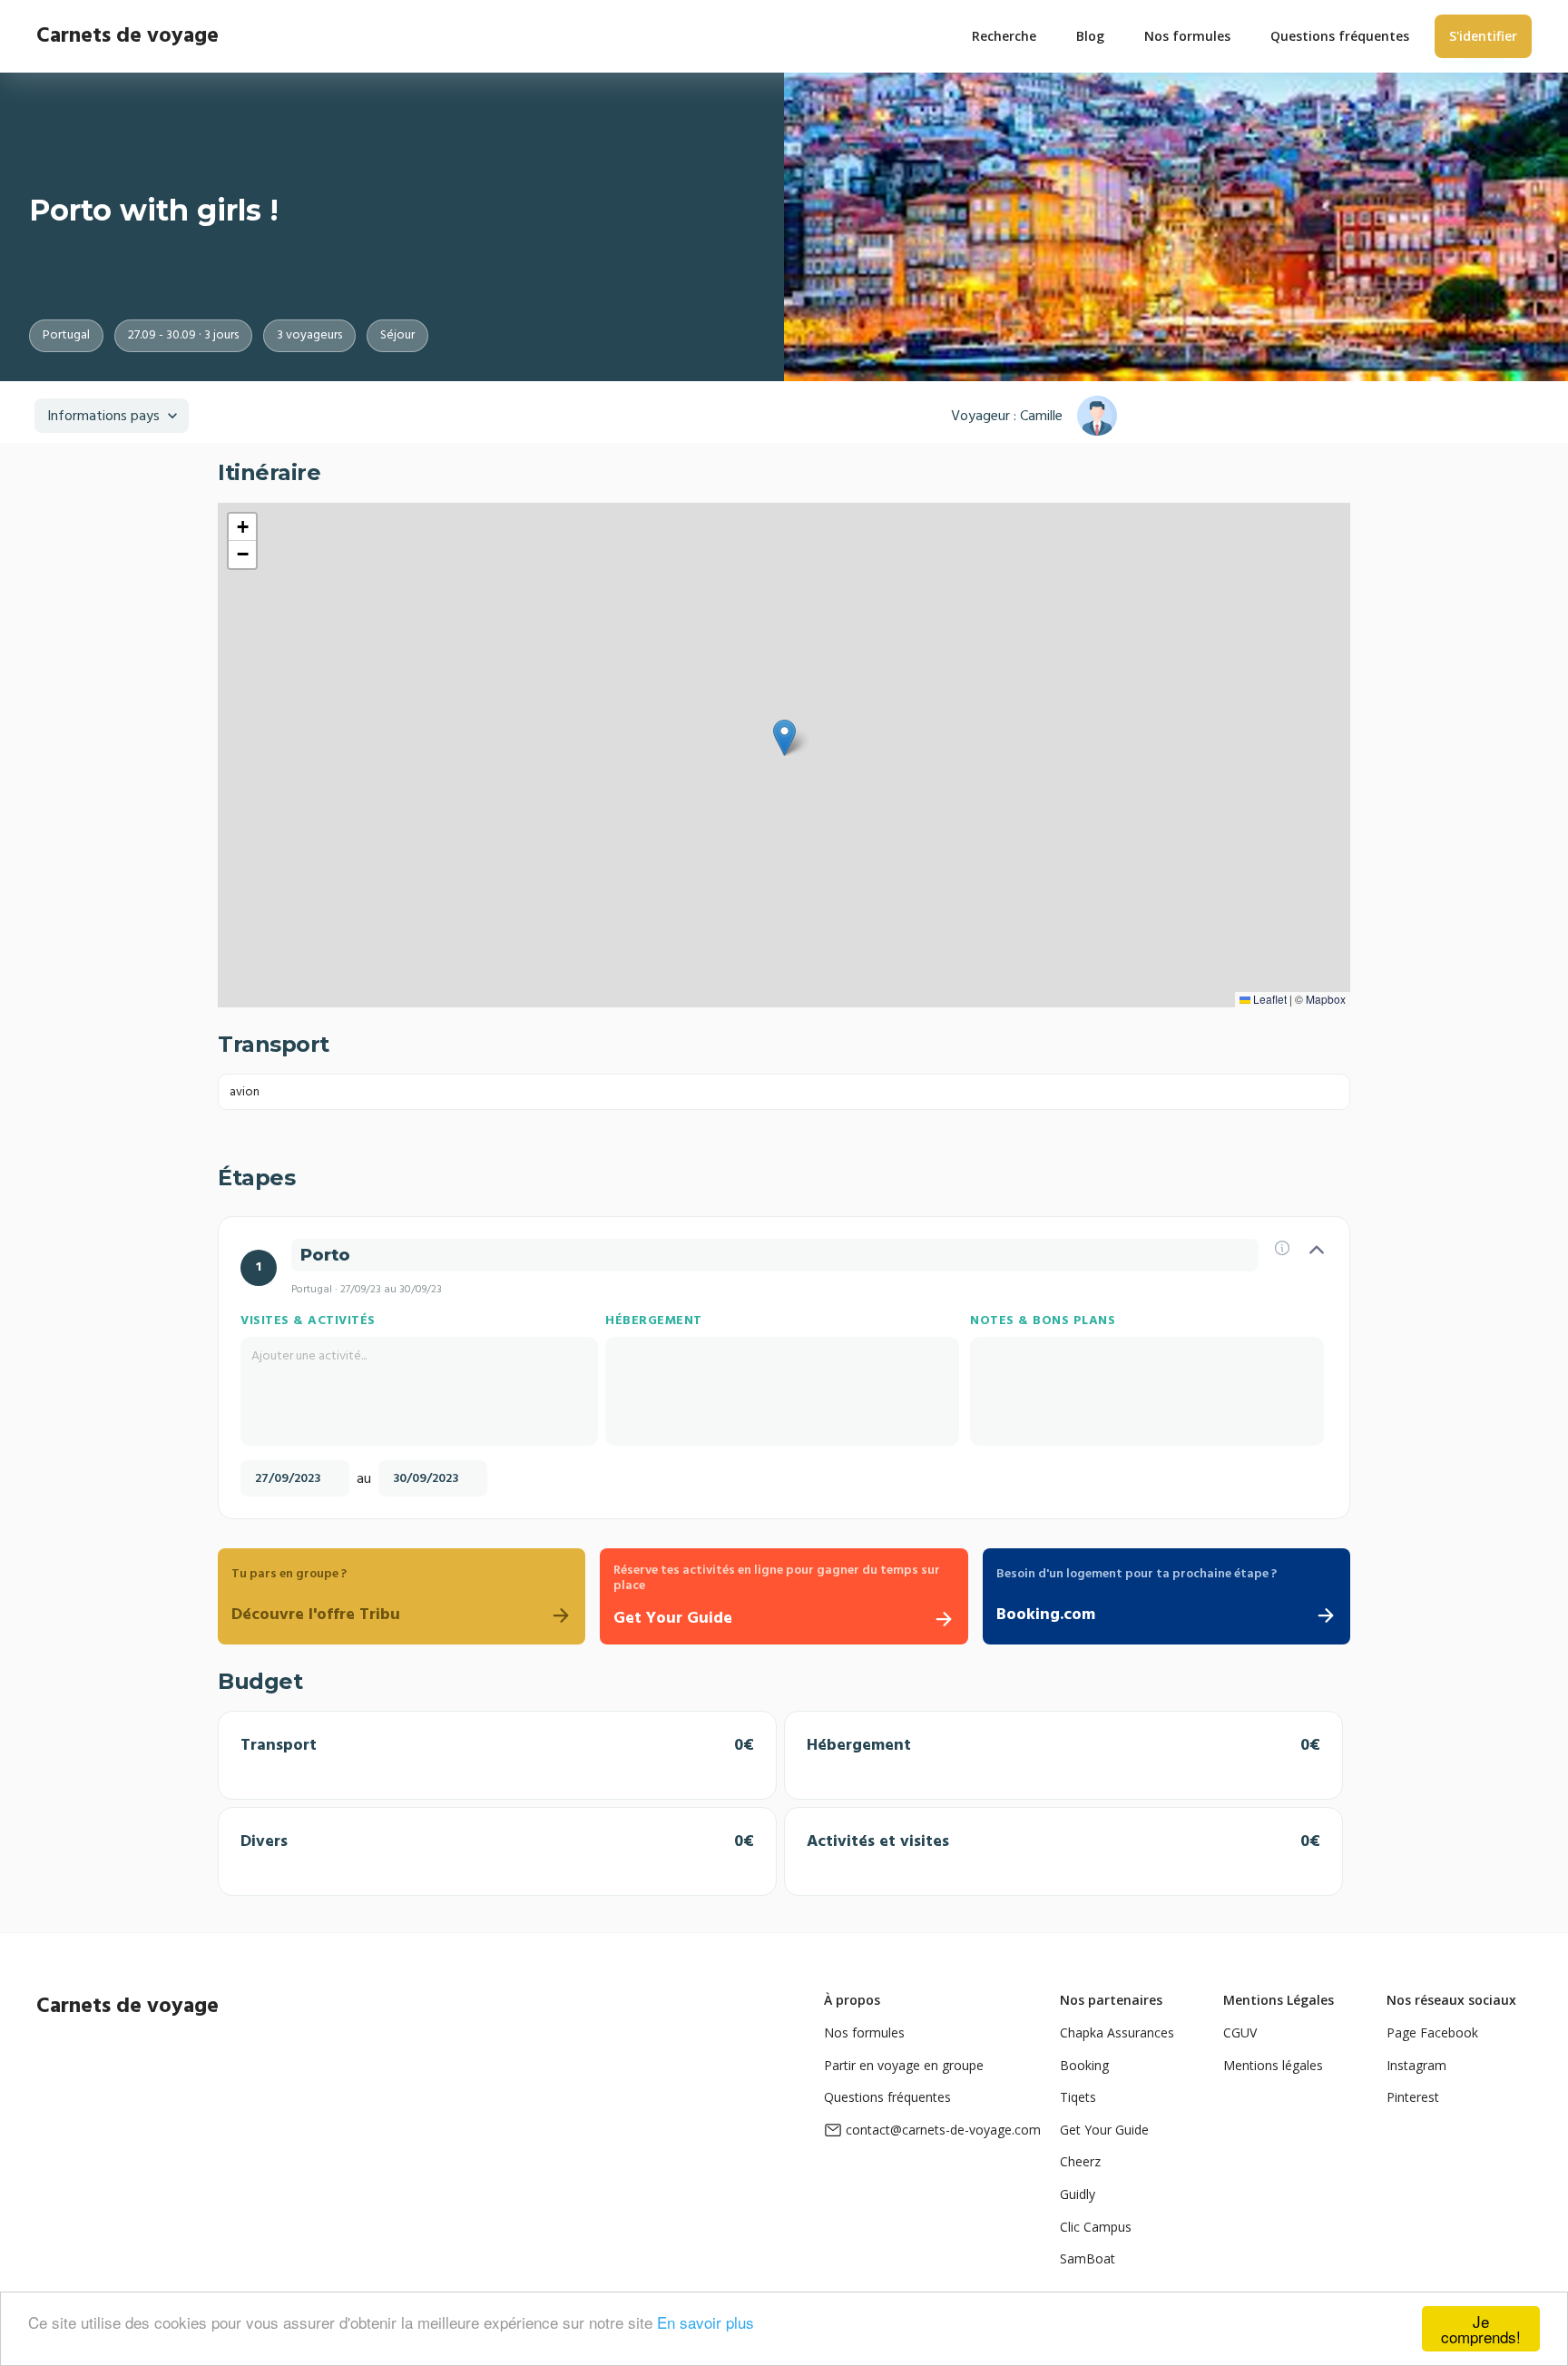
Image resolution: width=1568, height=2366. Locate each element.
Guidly (1078, 2194)
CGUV (1240, 2032)
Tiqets (1078, 2097)
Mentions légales (1273, 2065)
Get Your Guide (1104, 2130)
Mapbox (1326, 999)
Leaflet (1269, 999)
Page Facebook (1432, 2032)
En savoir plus (706, 2322)
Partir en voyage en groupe (904, 2065)
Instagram (1416, 2065)
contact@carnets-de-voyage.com (943, 2130)
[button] (784, 738)
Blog (1090, 36)
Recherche (1004, 36)
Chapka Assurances (1117, 2032)
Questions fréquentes (887, 2097)
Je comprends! (1481, 2329)
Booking (1084, 2065)
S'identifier (1483, 36)
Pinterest (1413, 2097)
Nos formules (864, 2032)
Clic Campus (1096, 2227)
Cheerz (1080, 2161)
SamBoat (1088, 2258)
